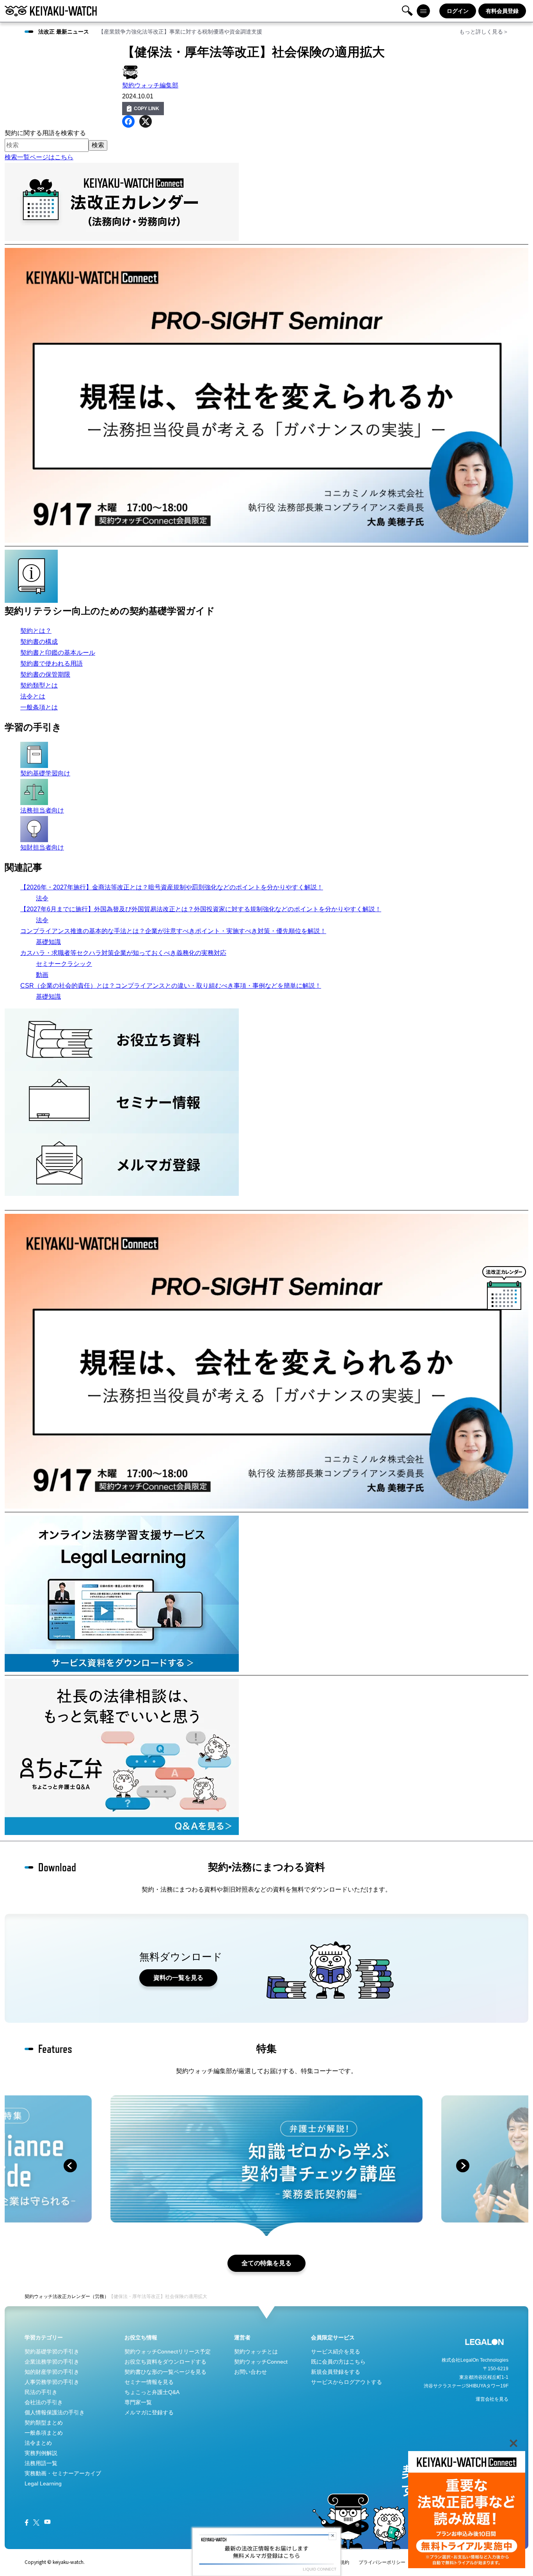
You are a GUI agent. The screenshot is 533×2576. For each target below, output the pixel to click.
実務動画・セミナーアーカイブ (63, 2473)
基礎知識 (48, 942)
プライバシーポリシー (382, 2562)
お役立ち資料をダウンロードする (165, 2362)
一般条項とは (39, 707)
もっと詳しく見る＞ (484, 32)
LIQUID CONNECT (320, 2569)
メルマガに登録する (149, 2412)
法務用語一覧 (41, 2463)
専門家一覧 (138, 2402)
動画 (42, 975)
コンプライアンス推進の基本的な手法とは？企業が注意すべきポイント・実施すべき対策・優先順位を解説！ (173, 931)
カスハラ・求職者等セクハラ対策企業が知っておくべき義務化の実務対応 (123, 953)
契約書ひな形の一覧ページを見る (165, 2372)
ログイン (458, 11)
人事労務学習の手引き (52, 2382)
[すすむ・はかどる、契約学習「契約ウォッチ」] (51, 11)
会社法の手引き (44, 2402)
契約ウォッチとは (256, 2352)
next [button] (463, 2166)
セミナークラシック (64, 964)
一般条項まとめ (44, 2433)
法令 (42, 898)
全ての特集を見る (266, 2263)
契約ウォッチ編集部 (150, 85)
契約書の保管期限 (45, 674)
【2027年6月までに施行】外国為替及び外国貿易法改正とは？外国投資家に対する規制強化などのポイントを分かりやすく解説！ (201, 909)
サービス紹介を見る (336, 2352)
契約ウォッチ (39, 2296)
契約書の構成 (39, 642)
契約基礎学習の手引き (52, 2352)
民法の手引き (41, 2392)
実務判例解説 (41, 2453)
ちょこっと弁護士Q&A (152, 2392)
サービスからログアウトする (346, 2382)
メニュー (423, 11)
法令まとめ (38, 2443)
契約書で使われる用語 (52, 664)
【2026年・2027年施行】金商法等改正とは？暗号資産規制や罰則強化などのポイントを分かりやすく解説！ (172, 887)
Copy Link (147, 109)
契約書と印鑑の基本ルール (58, 653)
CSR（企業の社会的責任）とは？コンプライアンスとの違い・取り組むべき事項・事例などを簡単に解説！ (171, 986)
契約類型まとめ (44, 2423)
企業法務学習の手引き (52, 2362)
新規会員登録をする (336, 2372)
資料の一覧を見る (178, 1978)
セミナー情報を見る (149, 2382)
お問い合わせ (251, 2372)
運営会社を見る (492, 2399)
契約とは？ (36, 631)
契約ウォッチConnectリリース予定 (168, 2352)
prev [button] (70, 2166)
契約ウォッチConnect (261, 2362)
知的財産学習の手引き (52, 2372)
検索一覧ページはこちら (39, 157)
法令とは (33, 696)
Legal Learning (43, 2483)
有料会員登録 (502, 11)
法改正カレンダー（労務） (81, 2296)
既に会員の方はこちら (338, 2362)
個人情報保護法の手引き (55, 2412)
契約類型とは (39, 685)
